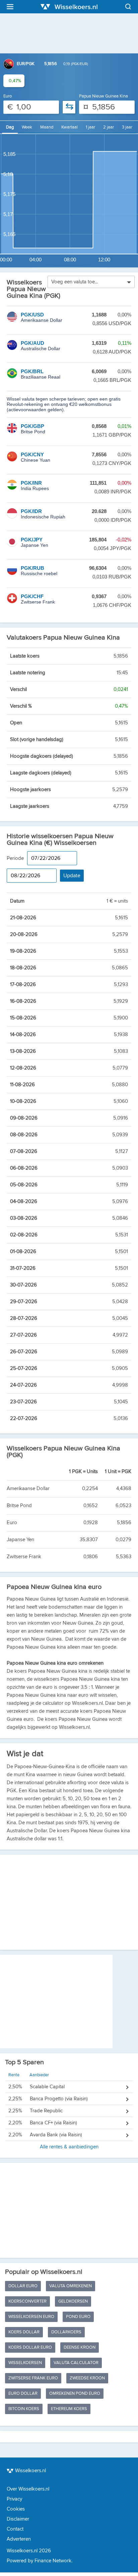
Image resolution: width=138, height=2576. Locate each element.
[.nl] (69, 7)
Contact (15, 2529)
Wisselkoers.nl (30, 2471)
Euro (8, 96)
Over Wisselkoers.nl (28, 2489)
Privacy (14, 2499)
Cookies (16, 2509)
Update (72, 876)
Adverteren (19, 2539)
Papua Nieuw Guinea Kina (103, 96)
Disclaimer (18, 2519)
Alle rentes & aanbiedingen (53, 2111)
